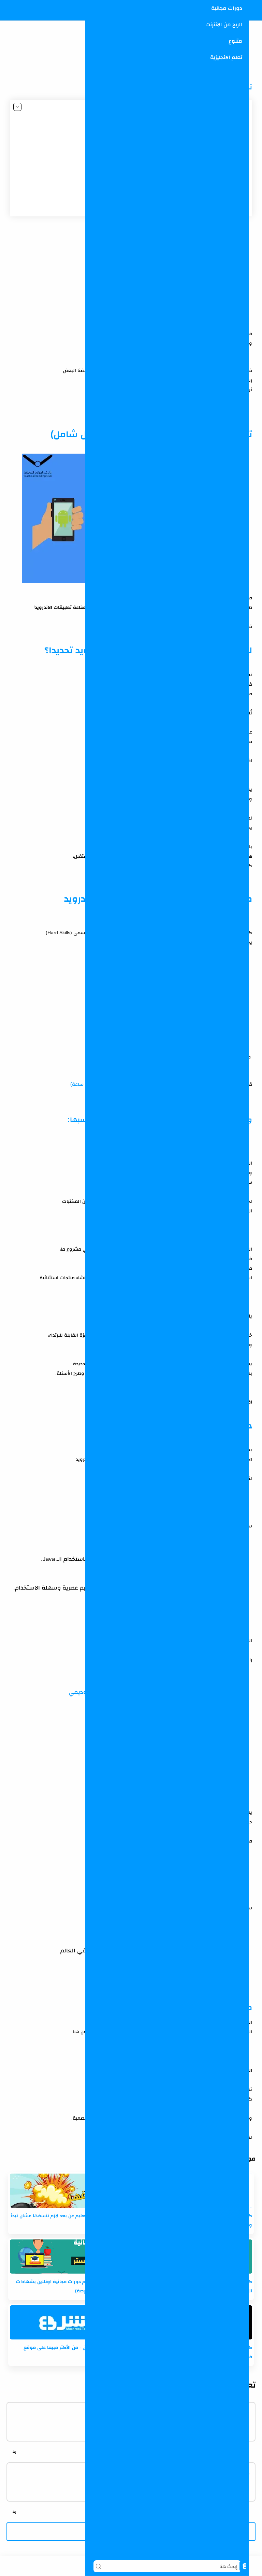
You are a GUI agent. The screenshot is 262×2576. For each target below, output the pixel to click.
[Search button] (98, 2566)
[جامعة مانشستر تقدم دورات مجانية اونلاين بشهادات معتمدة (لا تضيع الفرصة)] (69, 2257)
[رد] (14, 2451)
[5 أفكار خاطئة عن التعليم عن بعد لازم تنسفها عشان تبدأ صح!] (69, 2191)
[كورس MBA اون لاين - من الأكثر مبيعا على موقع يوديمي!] (69, 2322)
